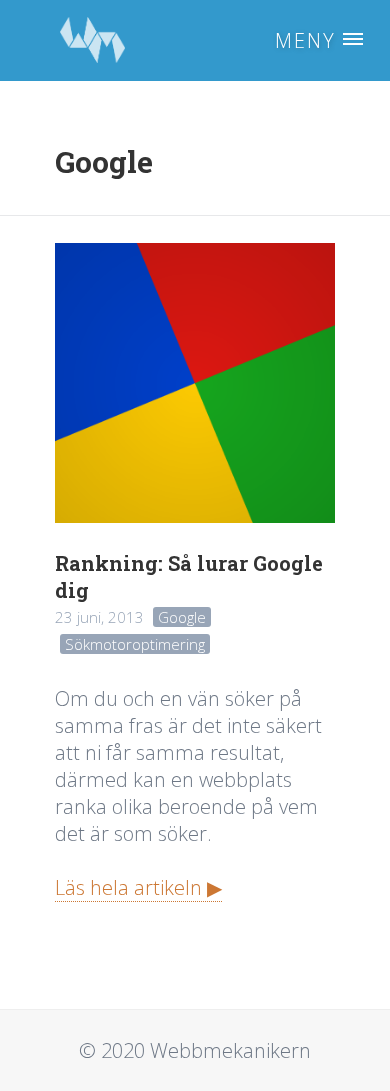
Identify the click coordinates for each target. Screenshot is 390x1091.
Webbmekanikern (92, 40)
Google (182, 617)
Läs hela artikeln (128, 887)
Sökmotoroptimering (135, 644)
